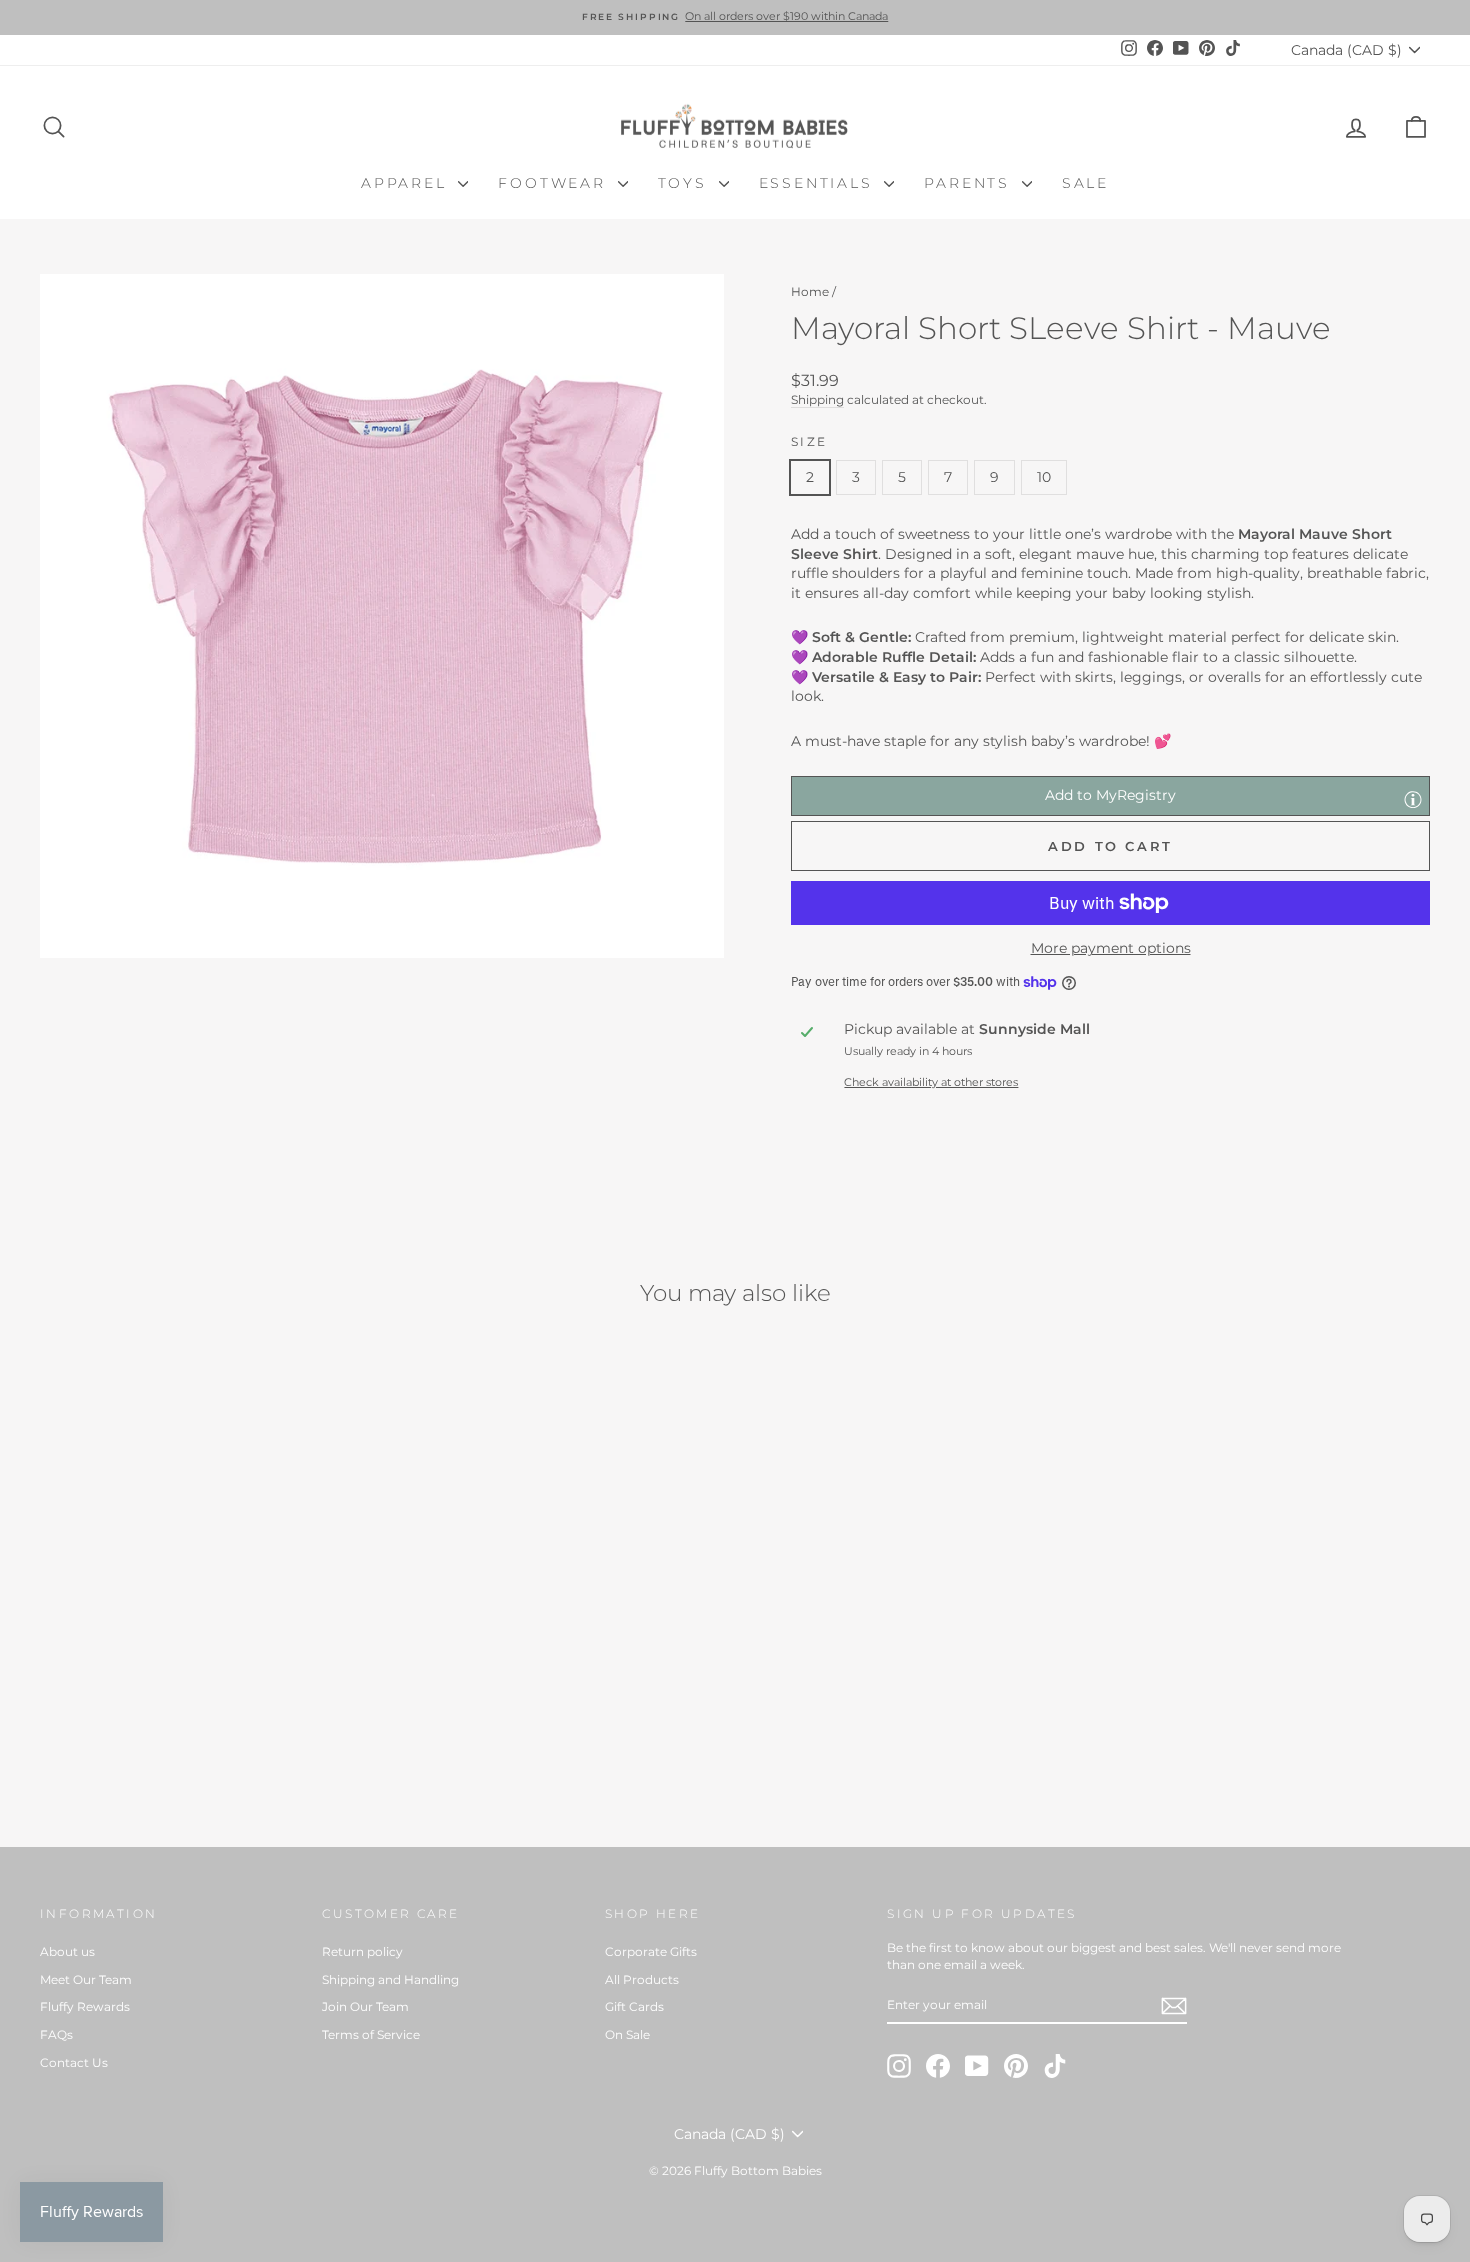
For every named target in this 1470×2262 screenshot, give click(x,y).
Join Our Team (365, 2006)
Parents (970, 183)
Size (809, 441)
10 (1044, 477)
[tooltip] (1413, 799)
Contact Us (74, 2062)
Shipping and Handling (390, 1979)
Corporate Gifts (651, 1951)
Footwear (555, 183)
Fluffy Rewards (85, 2006)
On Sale (627, 2034)
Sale (1085, 183)
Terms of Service (371, 2034)
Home (810, 291)
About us (67, 1951)
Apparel (407, 183)
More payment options (1111, 948)
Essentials (819, 183)
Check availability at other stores (931, 1082)
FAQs (56, 2034)
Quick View (205, 1666)
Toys (686, 183)
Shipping (817, 399)
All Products (642, 1979)
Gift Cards (634, 2006)
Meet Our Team (86, 1979)
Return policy (362, 1951)
